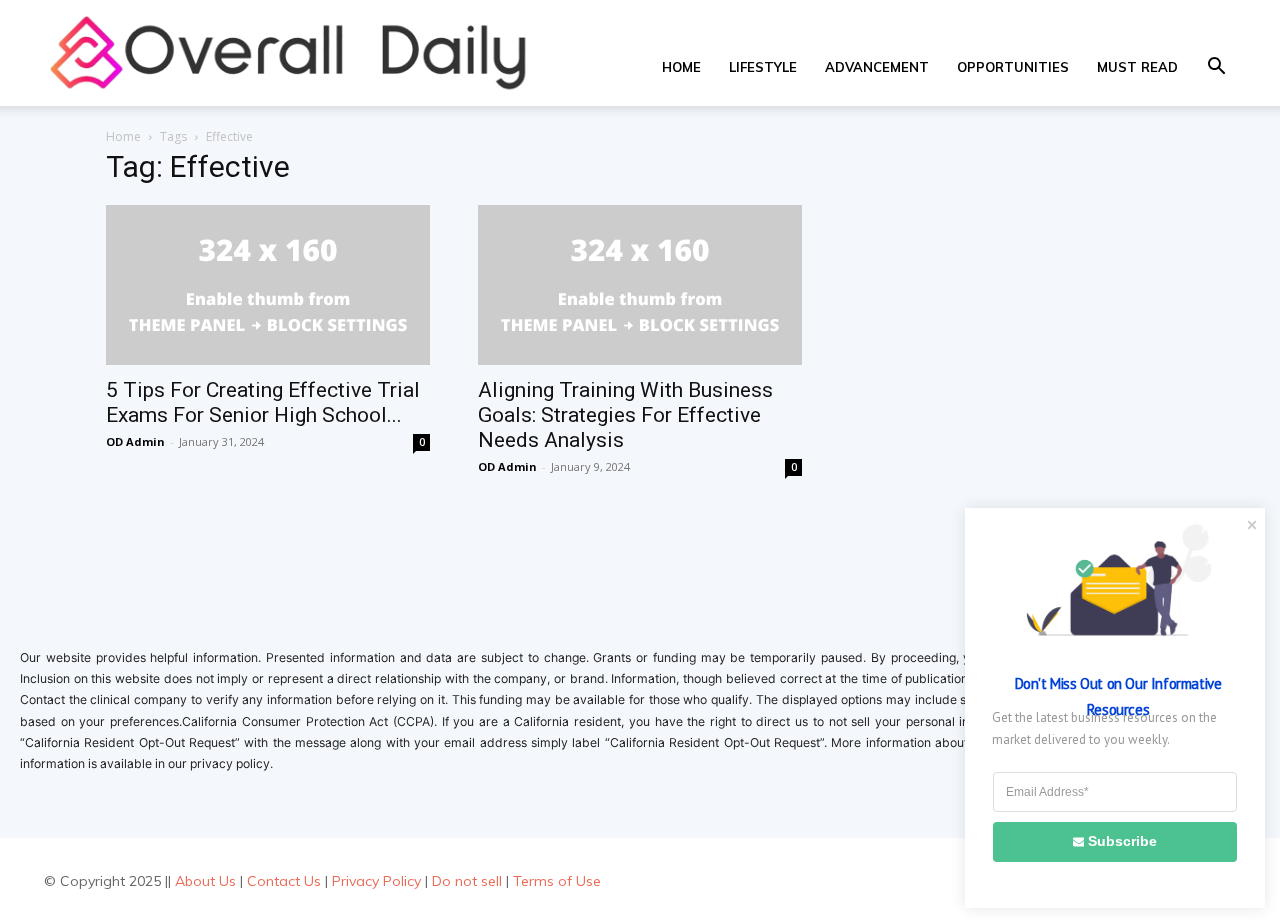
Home (681, 67)
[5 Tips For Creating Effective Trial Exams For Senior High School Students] (268, 285)
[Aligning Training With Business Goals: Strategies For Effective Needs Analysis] (640, 285)
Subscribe (1122, 841)
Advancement (877, 67)
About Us (205, 881)
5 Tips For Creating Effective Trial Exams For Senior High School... (263, 402)
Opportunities (1013, 67)
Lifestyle (763, 67)
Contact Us (284, 881)
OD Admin (135, 441)
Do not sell (467, 881)
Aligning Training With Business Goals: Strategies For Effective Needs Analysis (625, 415)
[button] (1216, 68)
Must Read (1137, 67)
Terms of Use (557, 881)
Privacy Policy (376, 881)
